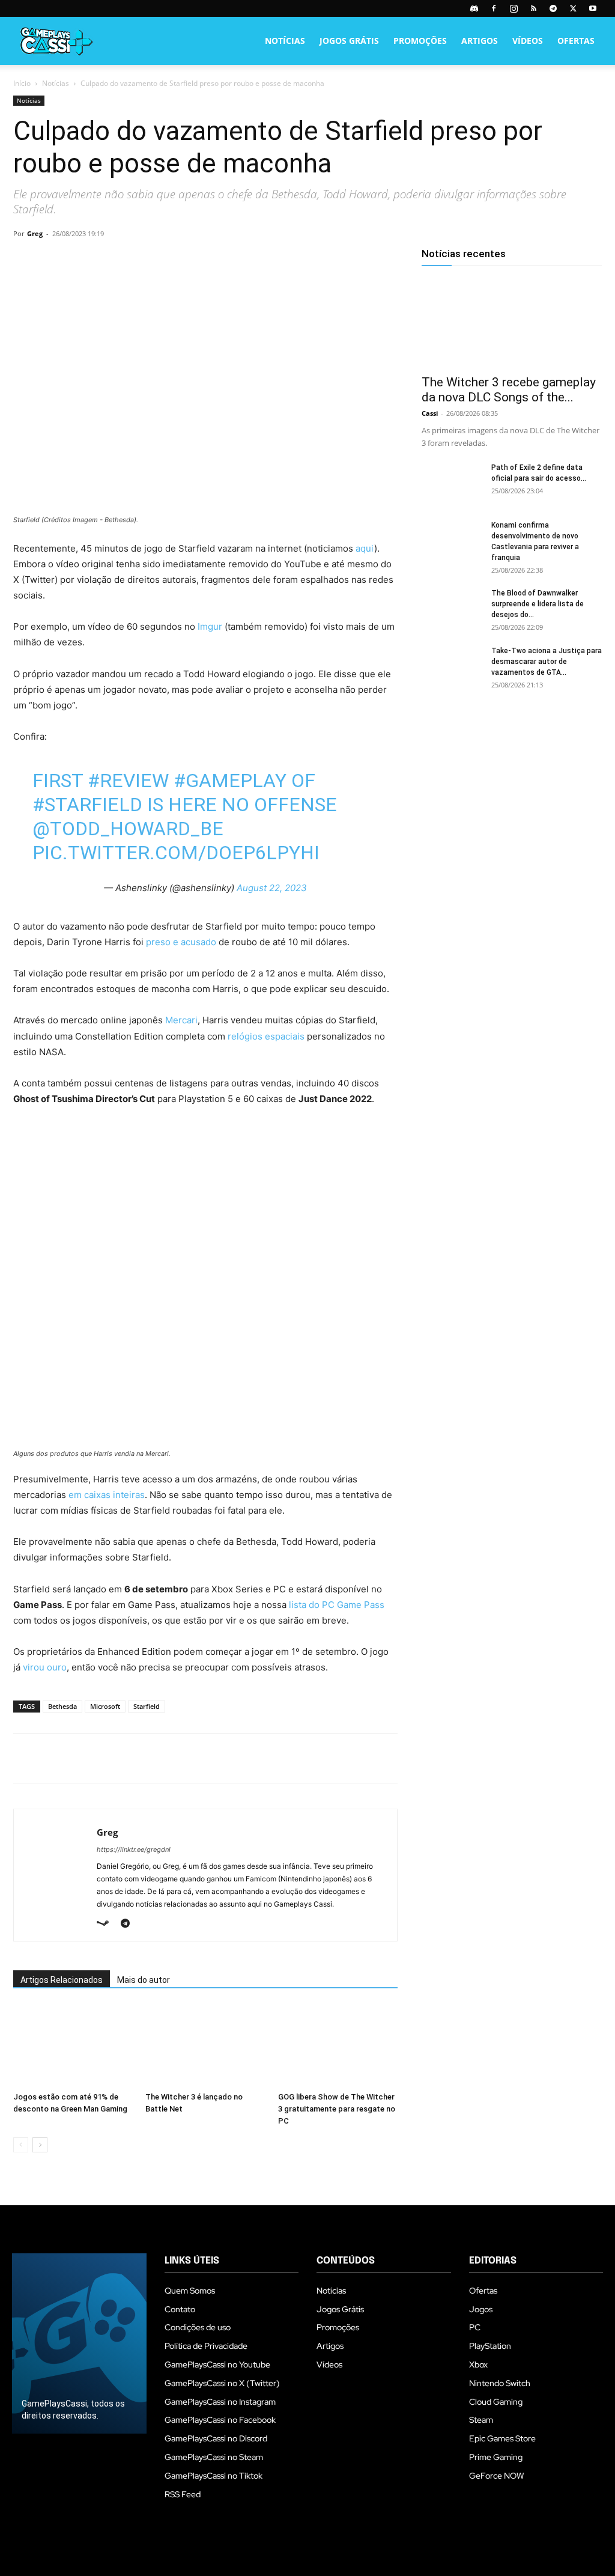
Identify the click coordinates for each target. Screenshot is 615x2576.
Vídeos (528, 41)
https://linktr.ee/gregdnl (134, 1850)
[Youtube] (593, 8)
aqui (365, 548)
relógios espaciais (266, 1036)
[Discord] (474, 8)
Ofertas (576, 41)
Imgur (210, 626)
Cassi (430, 413)
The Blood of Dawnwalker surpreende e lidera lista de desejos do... (538, 604)
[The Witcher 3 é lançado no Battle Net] (205, 2046)
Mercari (181, 1020)
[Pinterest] (80, 261)
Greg (35, 233)
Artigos (480, 41)
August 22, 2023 (272, 888)
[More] (164, 261)
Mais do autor (144, 1980)
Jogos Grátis (349, 41)
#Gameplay (230, 781)
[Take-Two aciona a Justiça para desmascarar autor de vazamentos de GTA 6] (452, 666)
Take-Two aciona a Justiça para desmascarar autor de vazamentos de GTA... (547, 662)
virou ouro (45, 1667)
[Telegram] (553, 8)
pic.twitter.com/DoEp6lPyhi (176, 853)
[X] (573, 8)
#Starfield (87, 805)
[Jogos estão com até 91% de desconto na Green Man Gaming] (73, 2046)
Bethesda (62, 1706)
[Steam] (107, 1924)
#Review (128, 781)
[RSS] (533, 8)
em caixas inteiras (107, 1495)
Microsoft (105, 1706)
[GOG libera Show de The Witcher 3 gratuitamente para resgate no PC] (338, 2046)
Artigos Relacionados (62, 1980)
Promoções (420, 41)
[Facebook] (494, 8)
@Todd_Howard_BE (128, 829)
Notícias (285, 41)
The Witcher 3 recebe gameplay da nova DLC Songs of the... (509, 390)
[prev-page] (21, 2145)
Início (22, 83)
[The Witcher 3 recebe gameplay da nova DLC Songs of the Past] (512, 323)
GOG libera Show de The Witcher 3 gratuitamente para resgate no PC (337, 2109)
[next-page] (40, 2145)
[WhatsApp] (108, 261)
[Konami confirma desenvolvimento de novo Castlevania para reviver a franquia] (452, 541)
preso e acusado (181, 942)
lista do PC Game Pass (337, 1605)
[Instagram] (514, 8)
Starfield (147, 1706)
